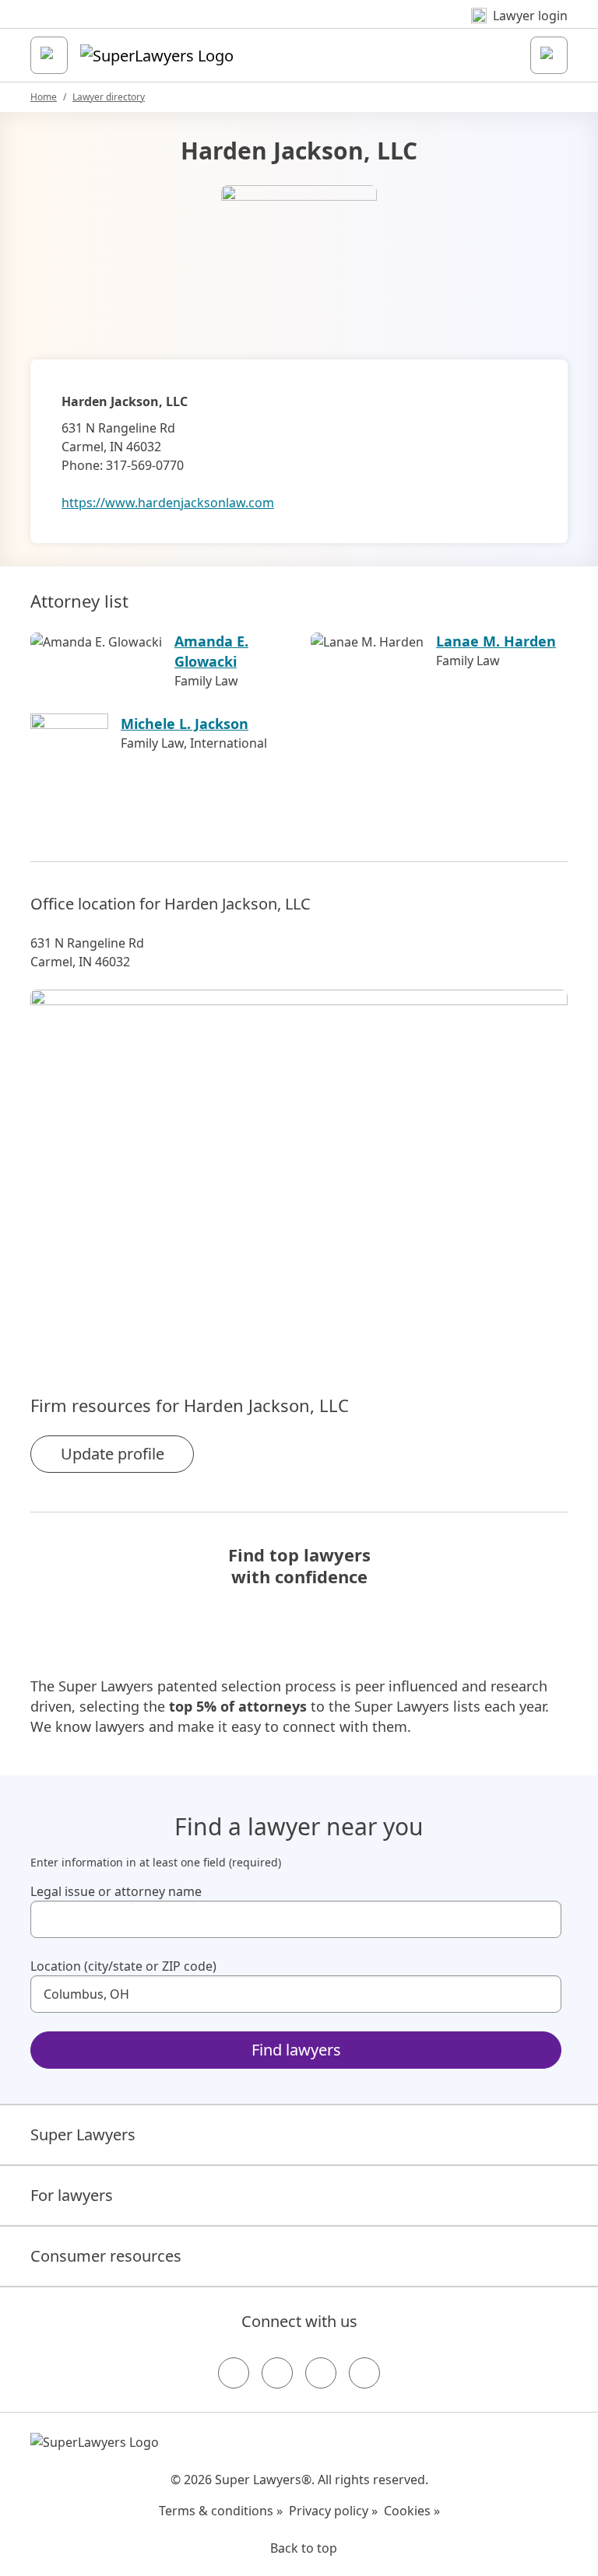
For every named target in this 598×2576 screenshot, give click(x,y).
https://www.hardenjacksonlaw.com (168, 503)
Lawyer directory (109, 97)
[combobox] (296, 1919)
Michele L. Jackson (185, 724)
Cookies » (412, 2511)
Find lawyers (296, 2050)
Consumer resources (106, 2256)
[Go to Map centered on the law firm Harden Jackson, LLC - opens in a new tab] (299, 1165)
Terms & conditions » (221, 2511)
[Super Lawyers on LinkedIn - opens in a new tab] (364, 2373)
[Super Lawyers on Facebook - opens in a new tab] (234, 2373)
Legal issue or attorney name (116, 1891)
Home (44, 97)
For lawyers (72, 2195)
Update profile (113, 1454)
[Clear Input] (543, 1919)
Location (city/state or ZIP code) (123, 1966)
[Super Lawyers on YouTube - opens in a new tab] (321, 2373)
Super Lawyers (83, 2134)
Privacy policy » (333, 2511)
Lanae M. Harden (496, 641)
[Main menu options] (49, 55)
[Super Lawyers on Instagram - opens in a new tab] (277, 2373)
